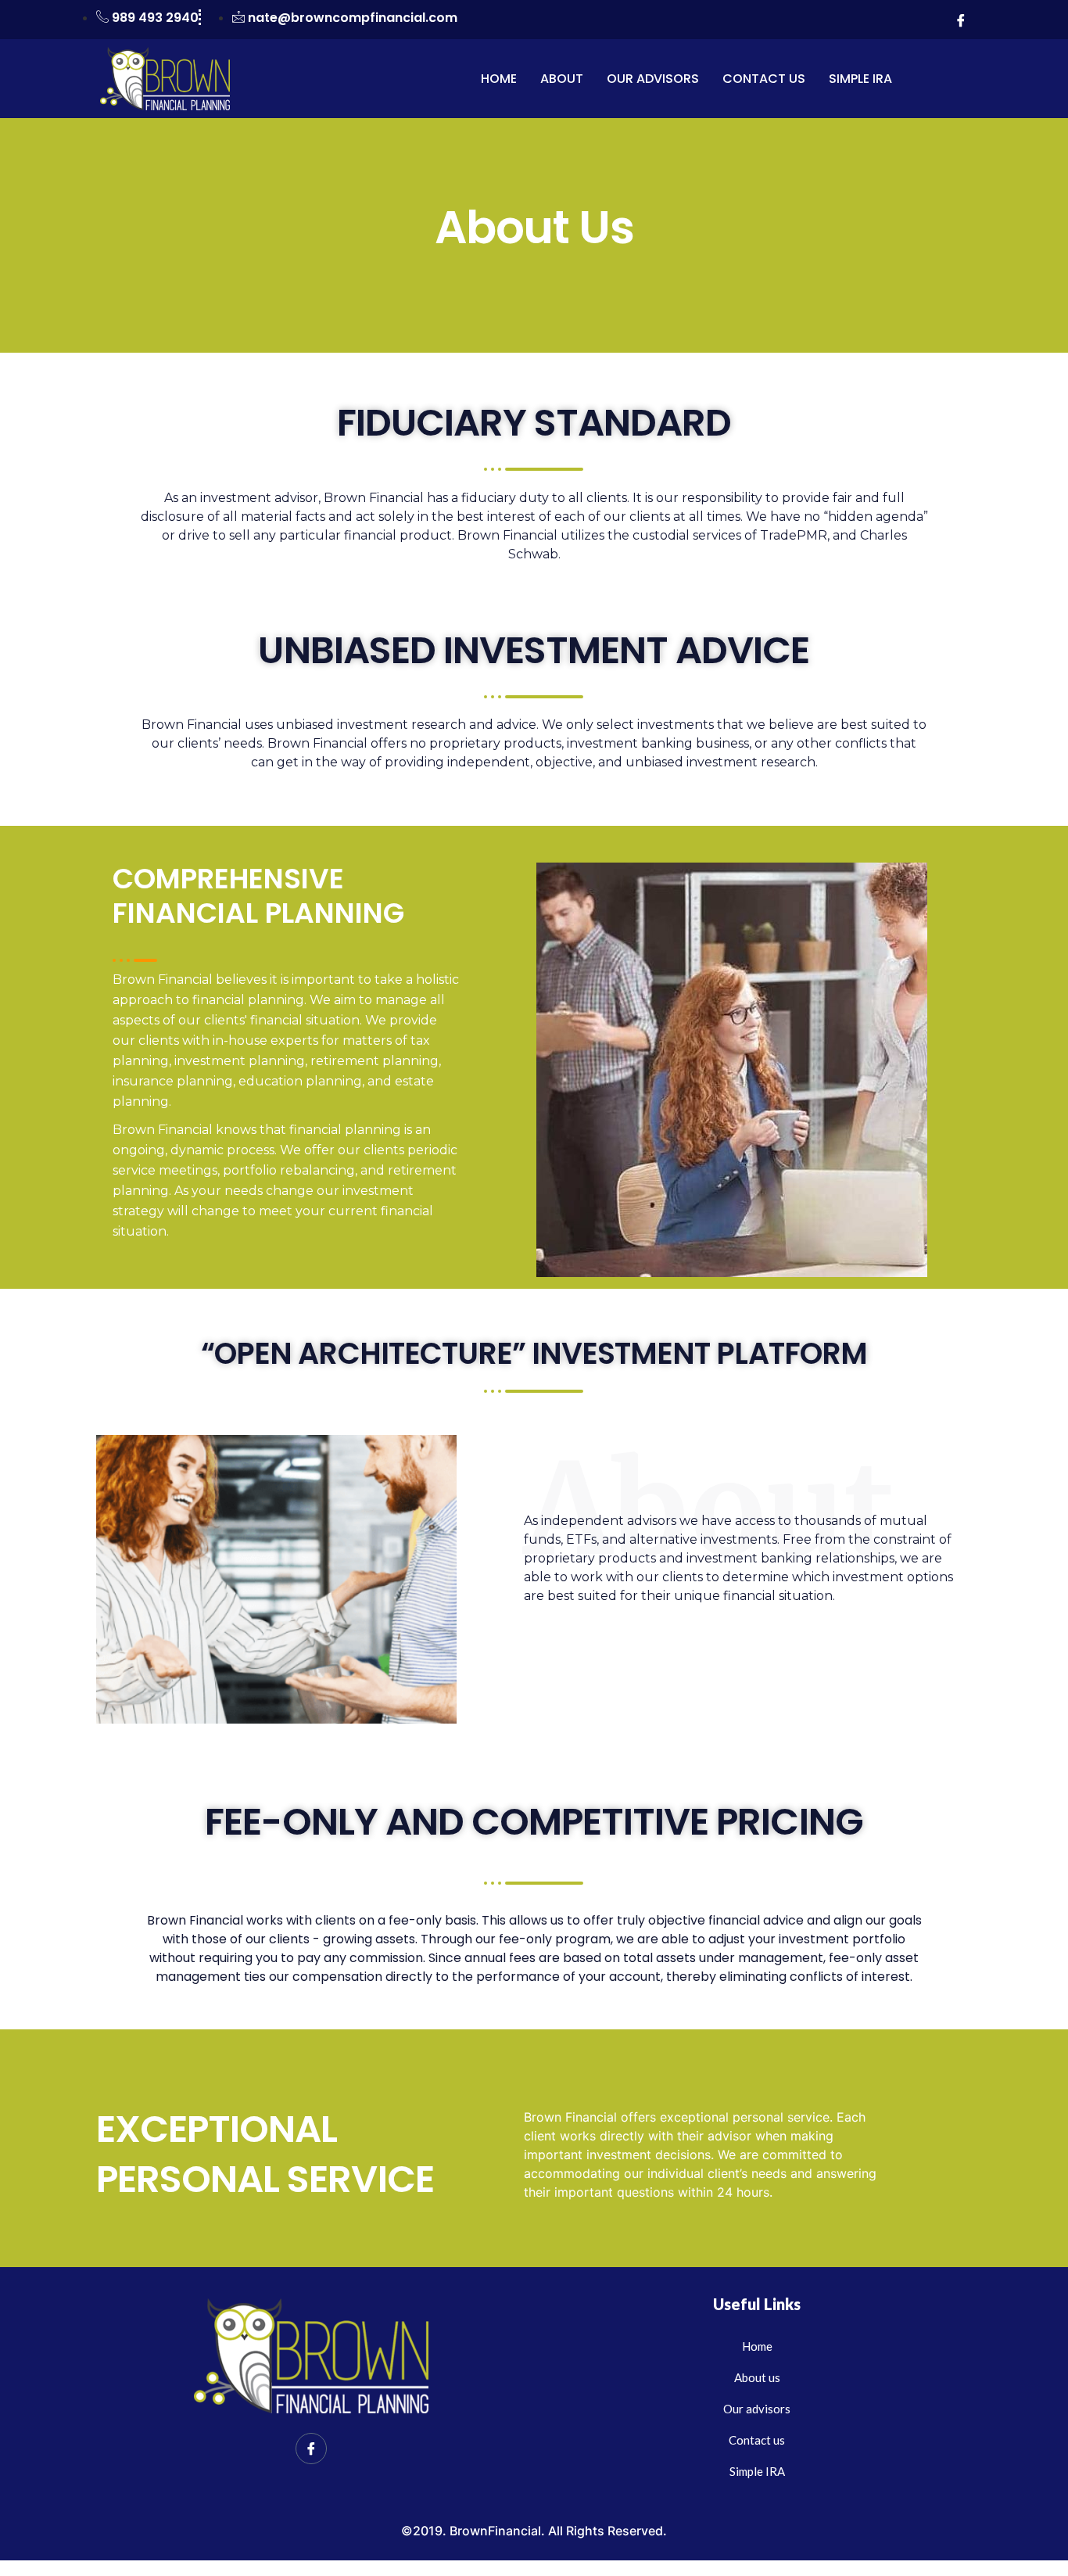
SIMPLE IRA (860, 79)
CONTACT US (764, 79)
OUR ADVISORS (653, 79)
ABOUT (562, 79)
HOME (499, 79)
